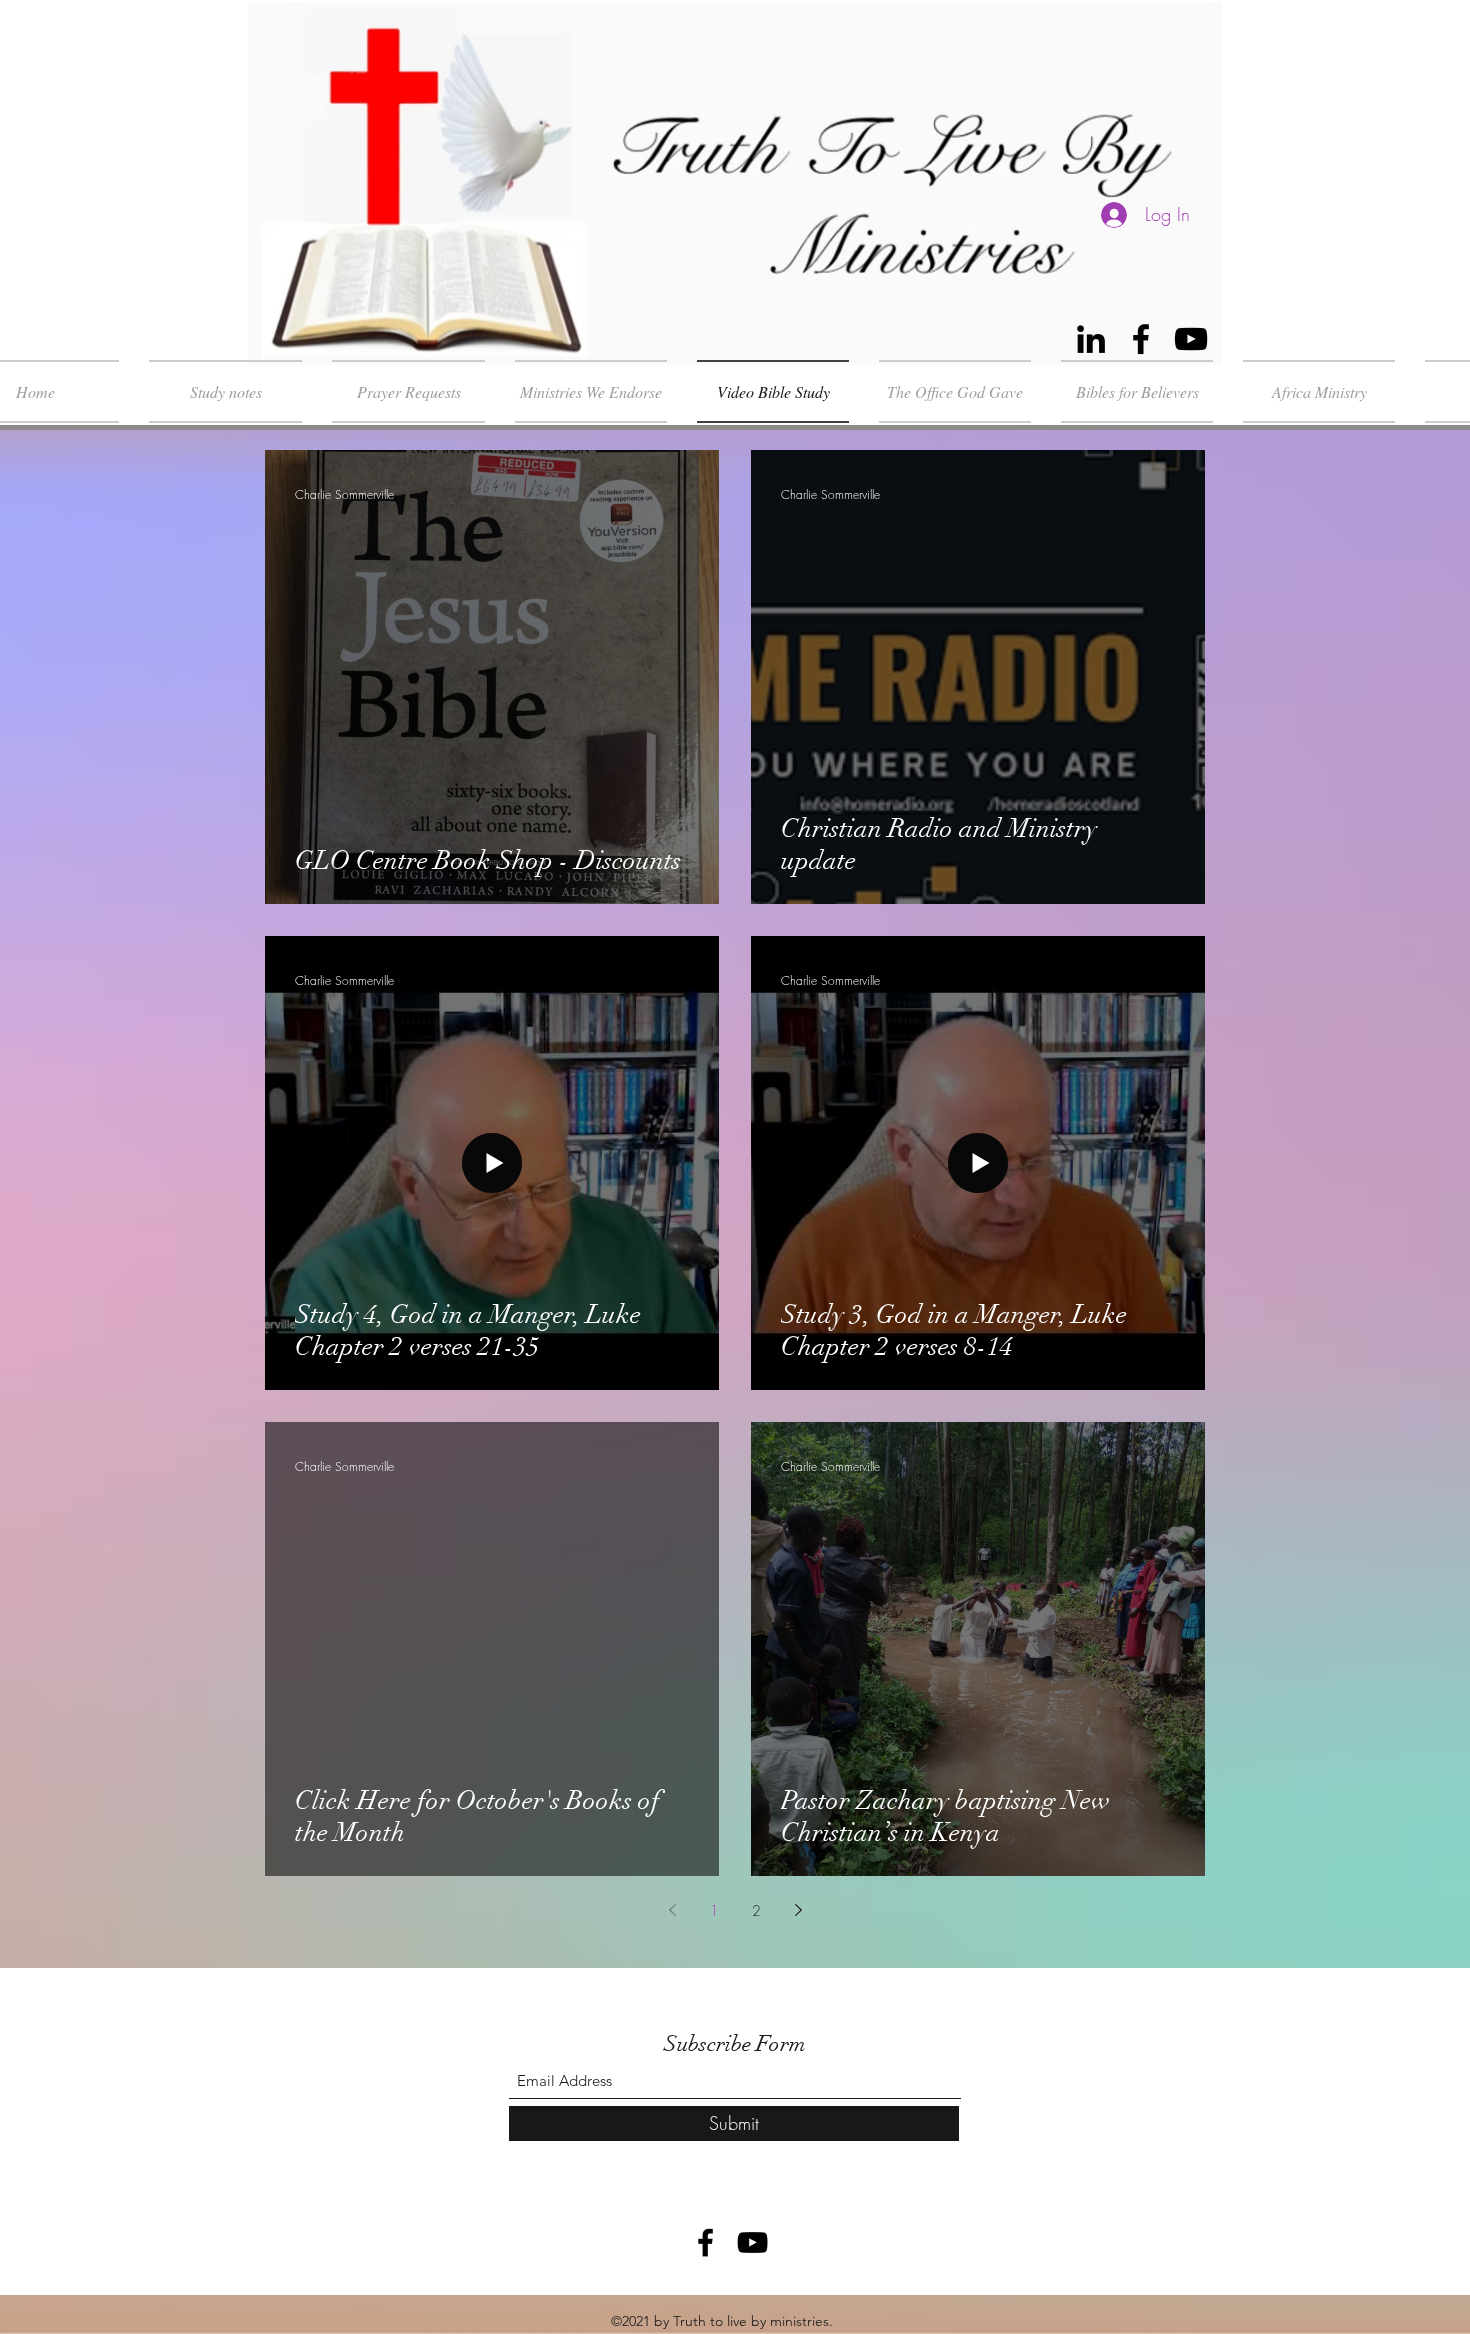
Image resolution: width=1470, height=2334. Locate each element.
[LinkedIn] (1091, 339)
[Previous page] (672, 1910)
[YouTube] (1191, 339)
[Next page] (798, 1910)
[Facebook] (1141, 339)
